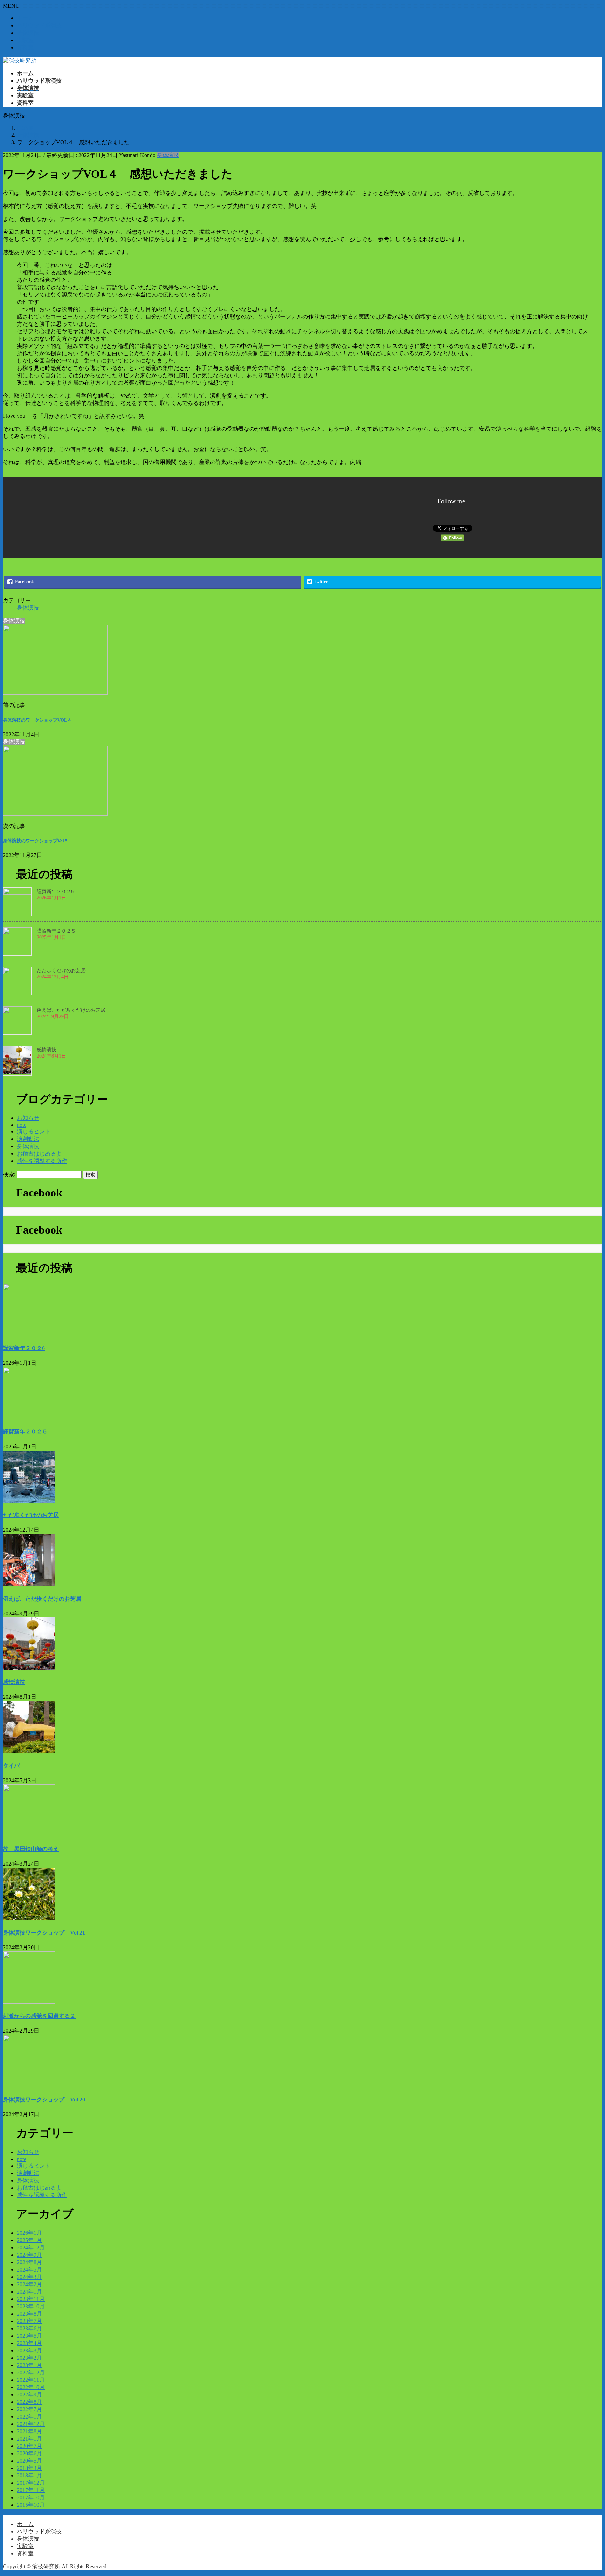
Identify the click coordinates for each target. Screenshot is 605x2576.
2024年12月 (31, 2248)
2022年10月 (31, 2387)
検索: (9, 1174)
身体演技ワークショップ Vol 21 (44, 1933)
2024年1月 (29, 2292)
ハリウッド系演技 (39, 25)
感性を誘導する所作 (42, 1161)
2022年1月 (29, 2417)
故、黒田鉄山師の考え (31, 1849)
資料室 (25, 47)
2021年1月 (29, 2439)
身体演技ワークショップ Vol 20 (44, 2100)
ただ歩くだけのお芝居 (61, 971)
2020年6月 (29, 2453)
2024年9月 (29, 2255)
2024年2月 (29, 2284)
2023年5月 (29, 2336)
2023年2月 (29, 2358)
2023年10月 (31, 2306)
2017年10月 (31, 2497)
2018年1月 (29, 2475)
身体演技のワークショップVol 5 (35, 841)
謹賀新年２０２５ (56, 931)
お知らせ (28, 1118)
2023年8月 (29, 2314)
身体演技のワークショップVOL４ (37, 720)
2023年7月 (29, 2321)
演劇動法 (28, 1139)
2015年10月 (31, 2505)
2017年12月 (31, 2483)
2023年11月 (31, 2299)
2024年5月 (29, 2270)
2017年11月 (31, 2490)
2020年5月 (29, 2461)
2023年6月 (29, 2328)
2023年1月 (29, 2365)
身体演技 (28, 33)
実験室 (25, 40)
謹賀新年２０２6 (55, 892)
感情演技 (47, 1050)
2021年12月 (31, 2424)
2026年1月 (29, 2233)
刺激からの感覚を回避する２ (39, 2016)
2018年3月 (29, 2468)
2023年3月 (29, 2350)
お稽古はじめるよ (39, 1154)
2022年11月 (31, 2380)
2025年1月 (29, 2240)
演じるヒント (34, 1132)
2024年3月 (29, 2277)
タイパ (11, 1766)
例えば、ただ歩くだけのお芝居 (71, 1010)
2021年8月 (29, 2431)
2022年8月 (29, 2402)
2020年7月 (29, 2446)
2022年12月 (31, 2373)
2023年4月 (29, 2343)
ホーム (25, 18)
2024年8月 (29, 2262)
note (22, 1125)
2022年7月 (29, 2409)
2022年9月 (29, 2395)
